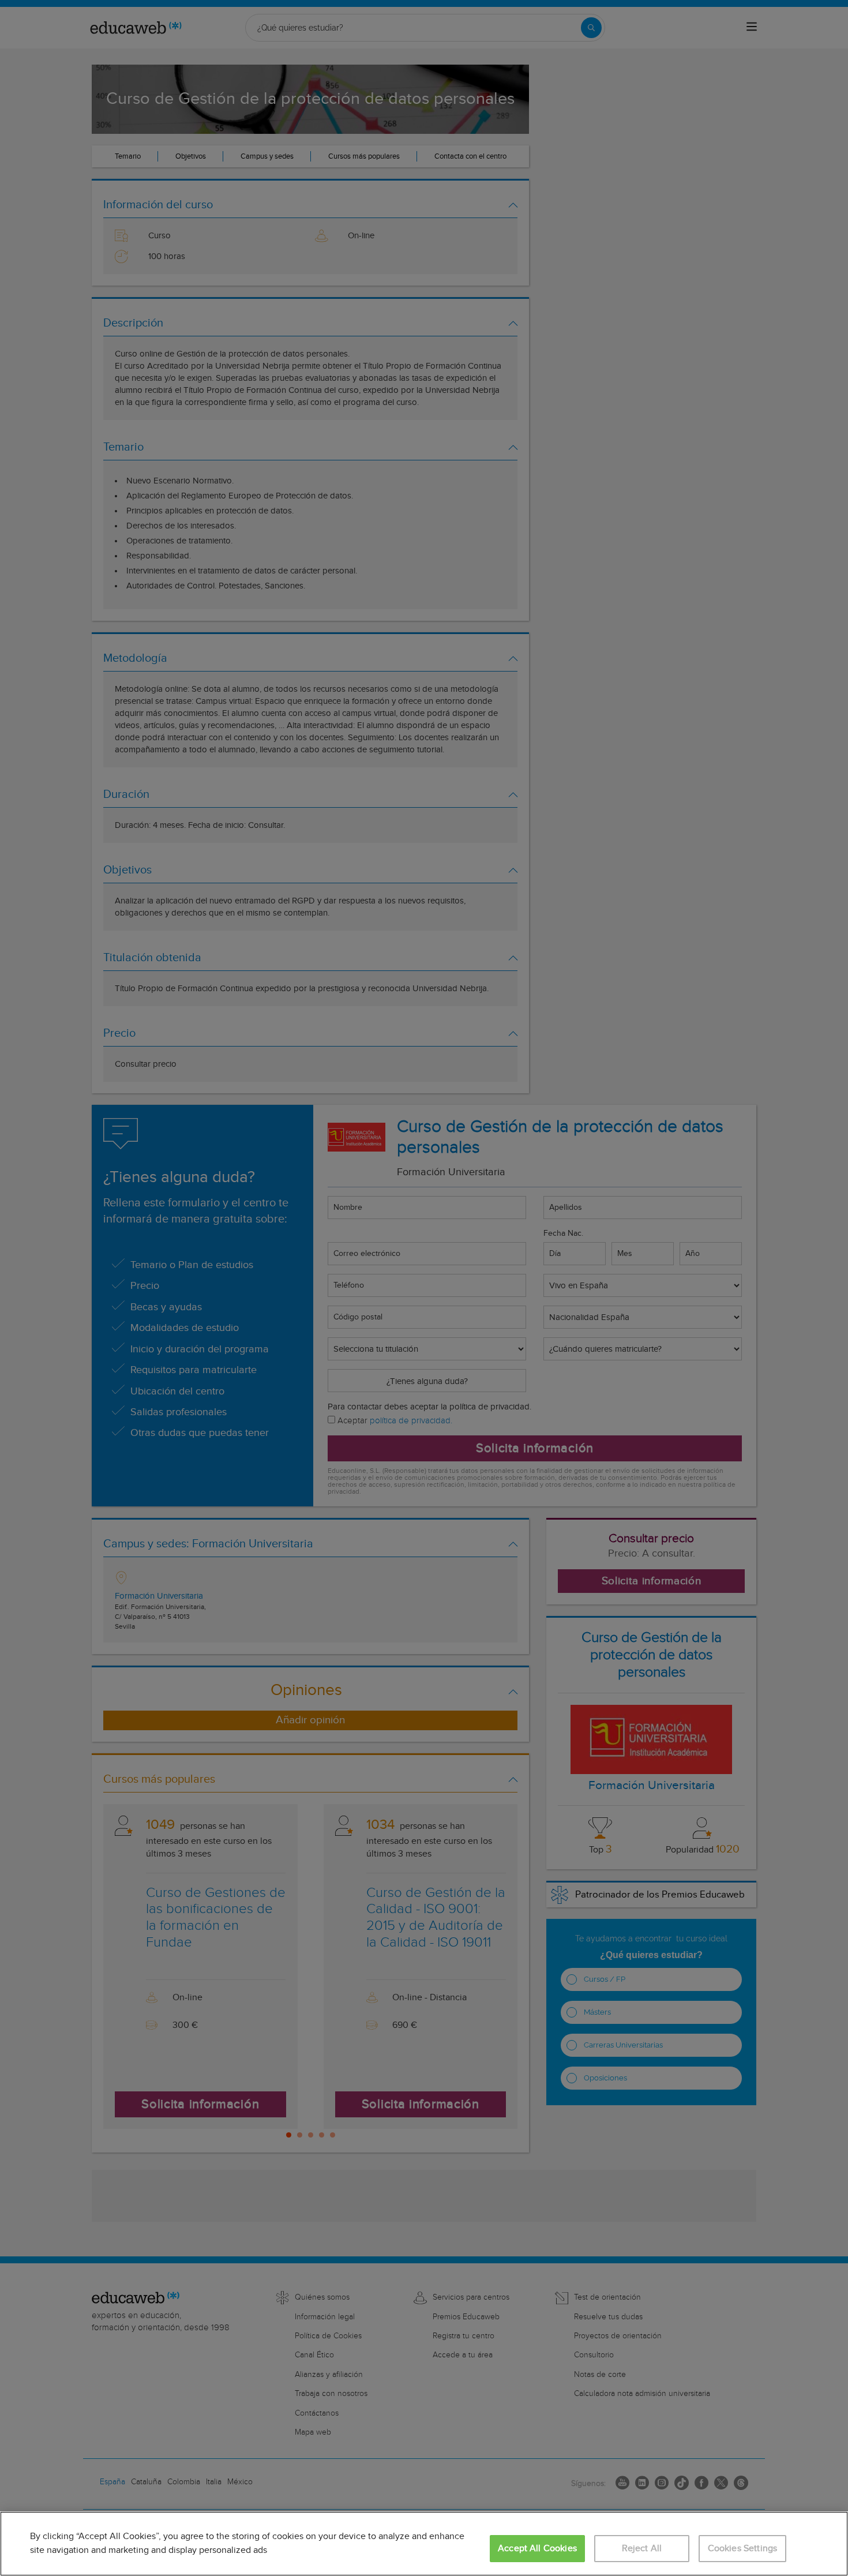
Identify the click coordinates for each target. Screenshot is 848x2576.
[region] (424, 2544)
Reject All (642, 2549)
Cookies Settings (743, 2549)
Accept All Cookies (537, 2549)
